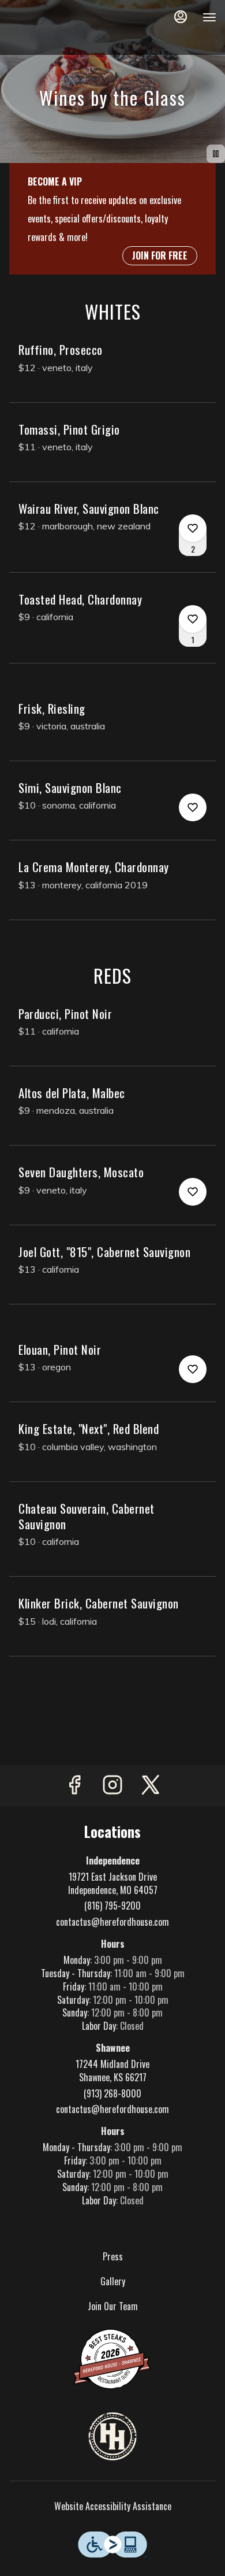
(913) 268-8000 (112, 2094)
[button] (112, 372)
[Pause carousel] (216, 154)
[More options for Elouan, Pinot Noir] (193, 1369)
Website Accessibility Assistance (113, 2506)
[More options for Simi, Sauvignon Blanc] (193, 807)
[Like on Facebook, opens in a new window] (74, 1786)
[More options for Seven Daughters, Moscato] (193, 1192)
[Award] (112, 2358)
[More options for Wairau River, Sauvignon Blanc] (193, 528)
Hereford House (112, 2437)
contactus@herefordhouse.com (112, 1922)
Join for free (160, 255)
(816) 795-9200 (112, 1906)
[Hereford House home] (61, 29)
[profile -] (181, 17)
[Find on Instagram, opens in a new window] (112, 1786)
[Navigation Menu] (209, 17)
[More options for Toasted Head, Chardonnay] (193, 619)
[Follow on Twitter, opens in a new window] (151, 1786)
